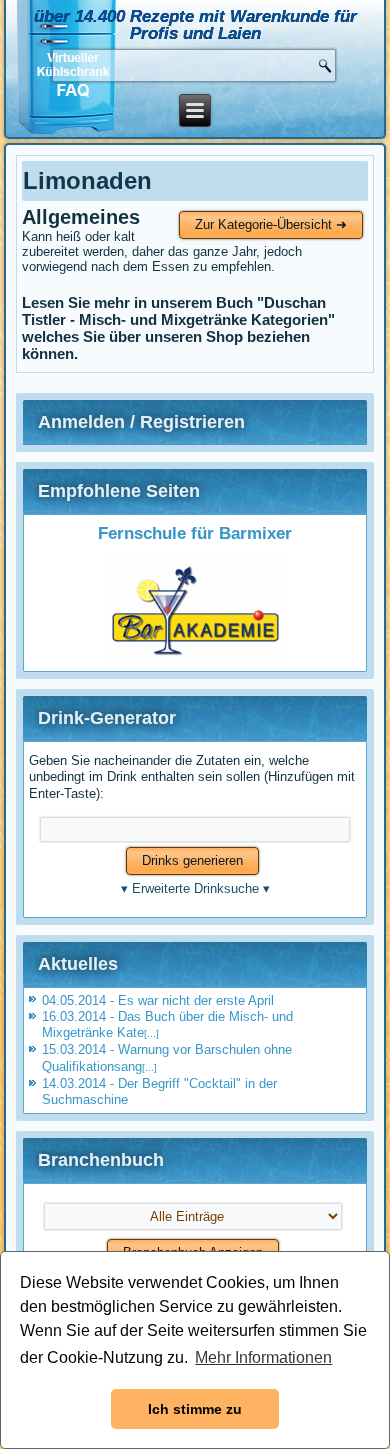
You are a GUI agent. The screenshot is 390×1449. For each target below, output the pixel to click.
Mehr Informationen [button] (263, 1357)
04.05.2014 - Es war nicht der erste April (158, 1000)
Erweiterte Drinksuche (195, 888)
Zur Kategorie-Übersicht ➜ (271, 224)
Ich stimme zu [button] (195, 1409)
